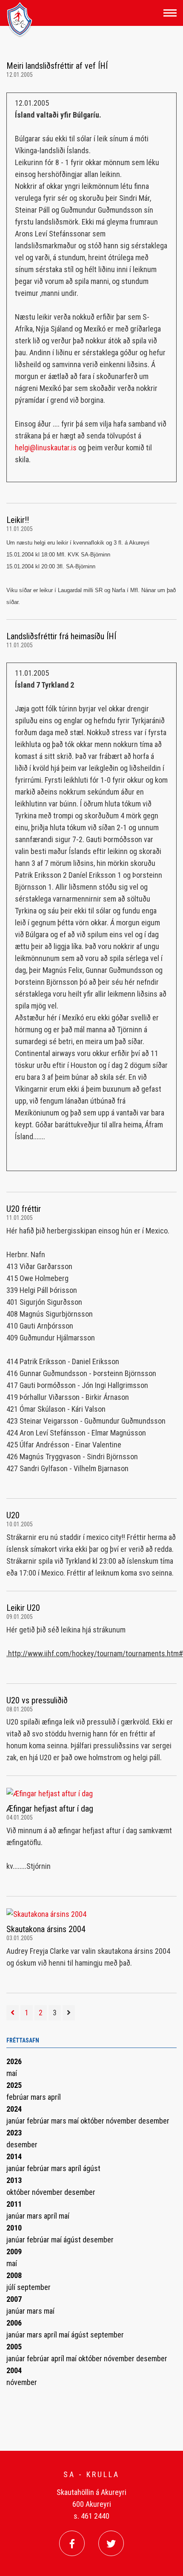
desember (154, 2121)
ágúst (92, 2168)
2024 (14, 2109)
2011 (14, 2204)
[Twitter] (111, 2543)
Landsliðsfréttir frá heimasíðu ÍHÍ (61, 636)
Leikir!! (18, 520)
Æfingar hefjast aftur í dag (50, 1809)
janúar (17, 2121)
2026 (14, 2061)
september (34, 2287)
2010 (14, 2228)
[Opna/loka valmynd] (170, 13)
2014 (14, 2156)
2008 (14, 2275)
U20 (13, 1515)
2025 (14, 2085)
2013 (14, 2180)
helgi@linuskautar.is (46, 448)
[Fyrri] (13, 2013)
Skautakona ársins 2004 (46, 1929)
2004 (14, 2370)
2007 (14, 2299)
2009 (14, 2252)
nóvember (122, 2121)
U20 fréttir (24, 1209)
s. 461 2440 (91, 2516)
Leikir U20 (23, 1608)
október (93, 2121)
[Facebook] (72, 2543)
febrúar (19, 2097)
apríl (54, 2097)
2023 (14, 2133)
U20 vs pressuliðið (37, 1700)
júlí (12, 2287)
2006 (14, 2323)
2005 (14, 2347)
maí (12, 2073)
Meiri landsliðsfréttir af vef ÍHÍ (57, 66)
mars (39, 2097)
